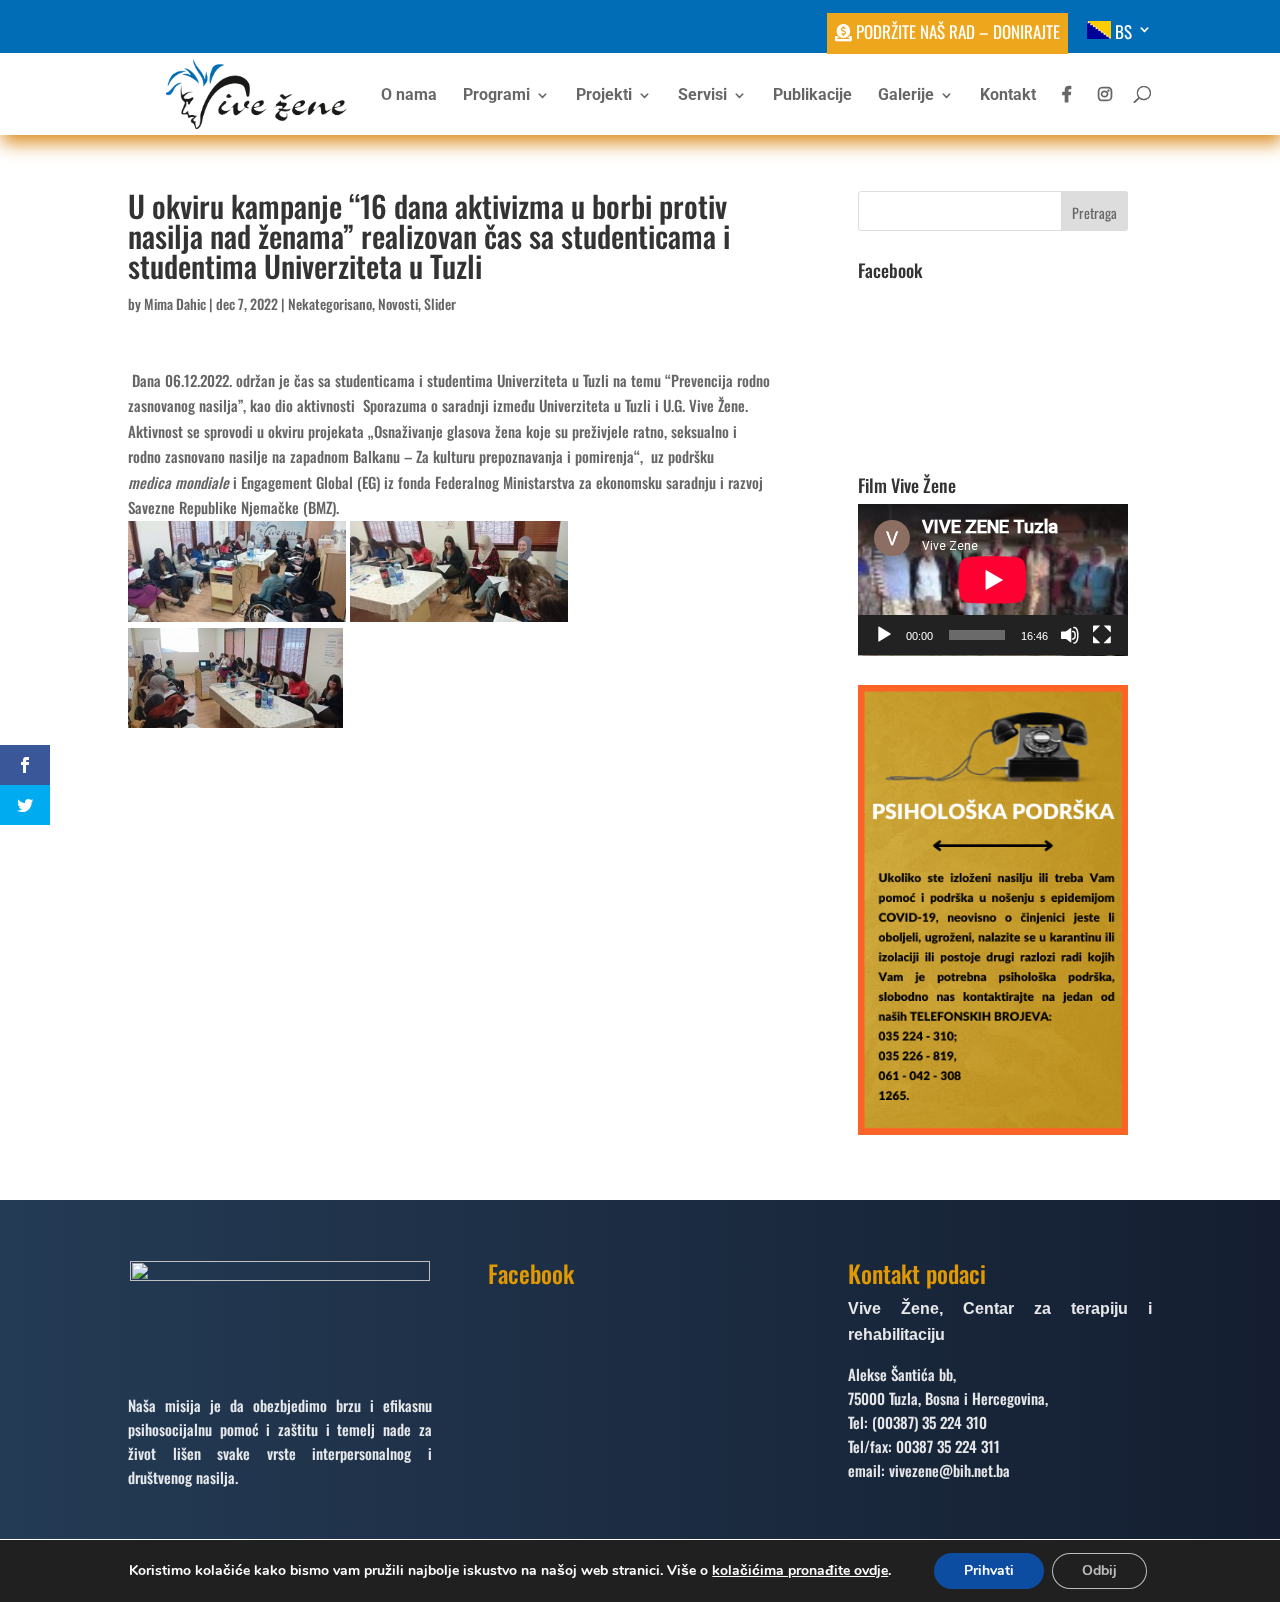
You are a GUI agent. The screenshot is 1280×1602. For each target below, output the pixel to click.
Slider (440, 303)
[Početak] (884, 635)
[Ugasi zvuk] (1070, 635)
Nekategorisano (330, 303)
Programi (496, 96)
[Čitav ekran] (1102, 635)
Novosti (398, 303)
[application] (993, 580)
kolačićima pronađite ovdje (800, 1570)
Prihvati (989, 1570)
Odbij (1099, 1570)
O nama (409, 96)
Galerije (906, 96)
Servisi (702, 96)
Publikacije (812, 96)
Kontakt (1008, 96)
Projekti (604, 96)
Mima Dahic (175, 303)
